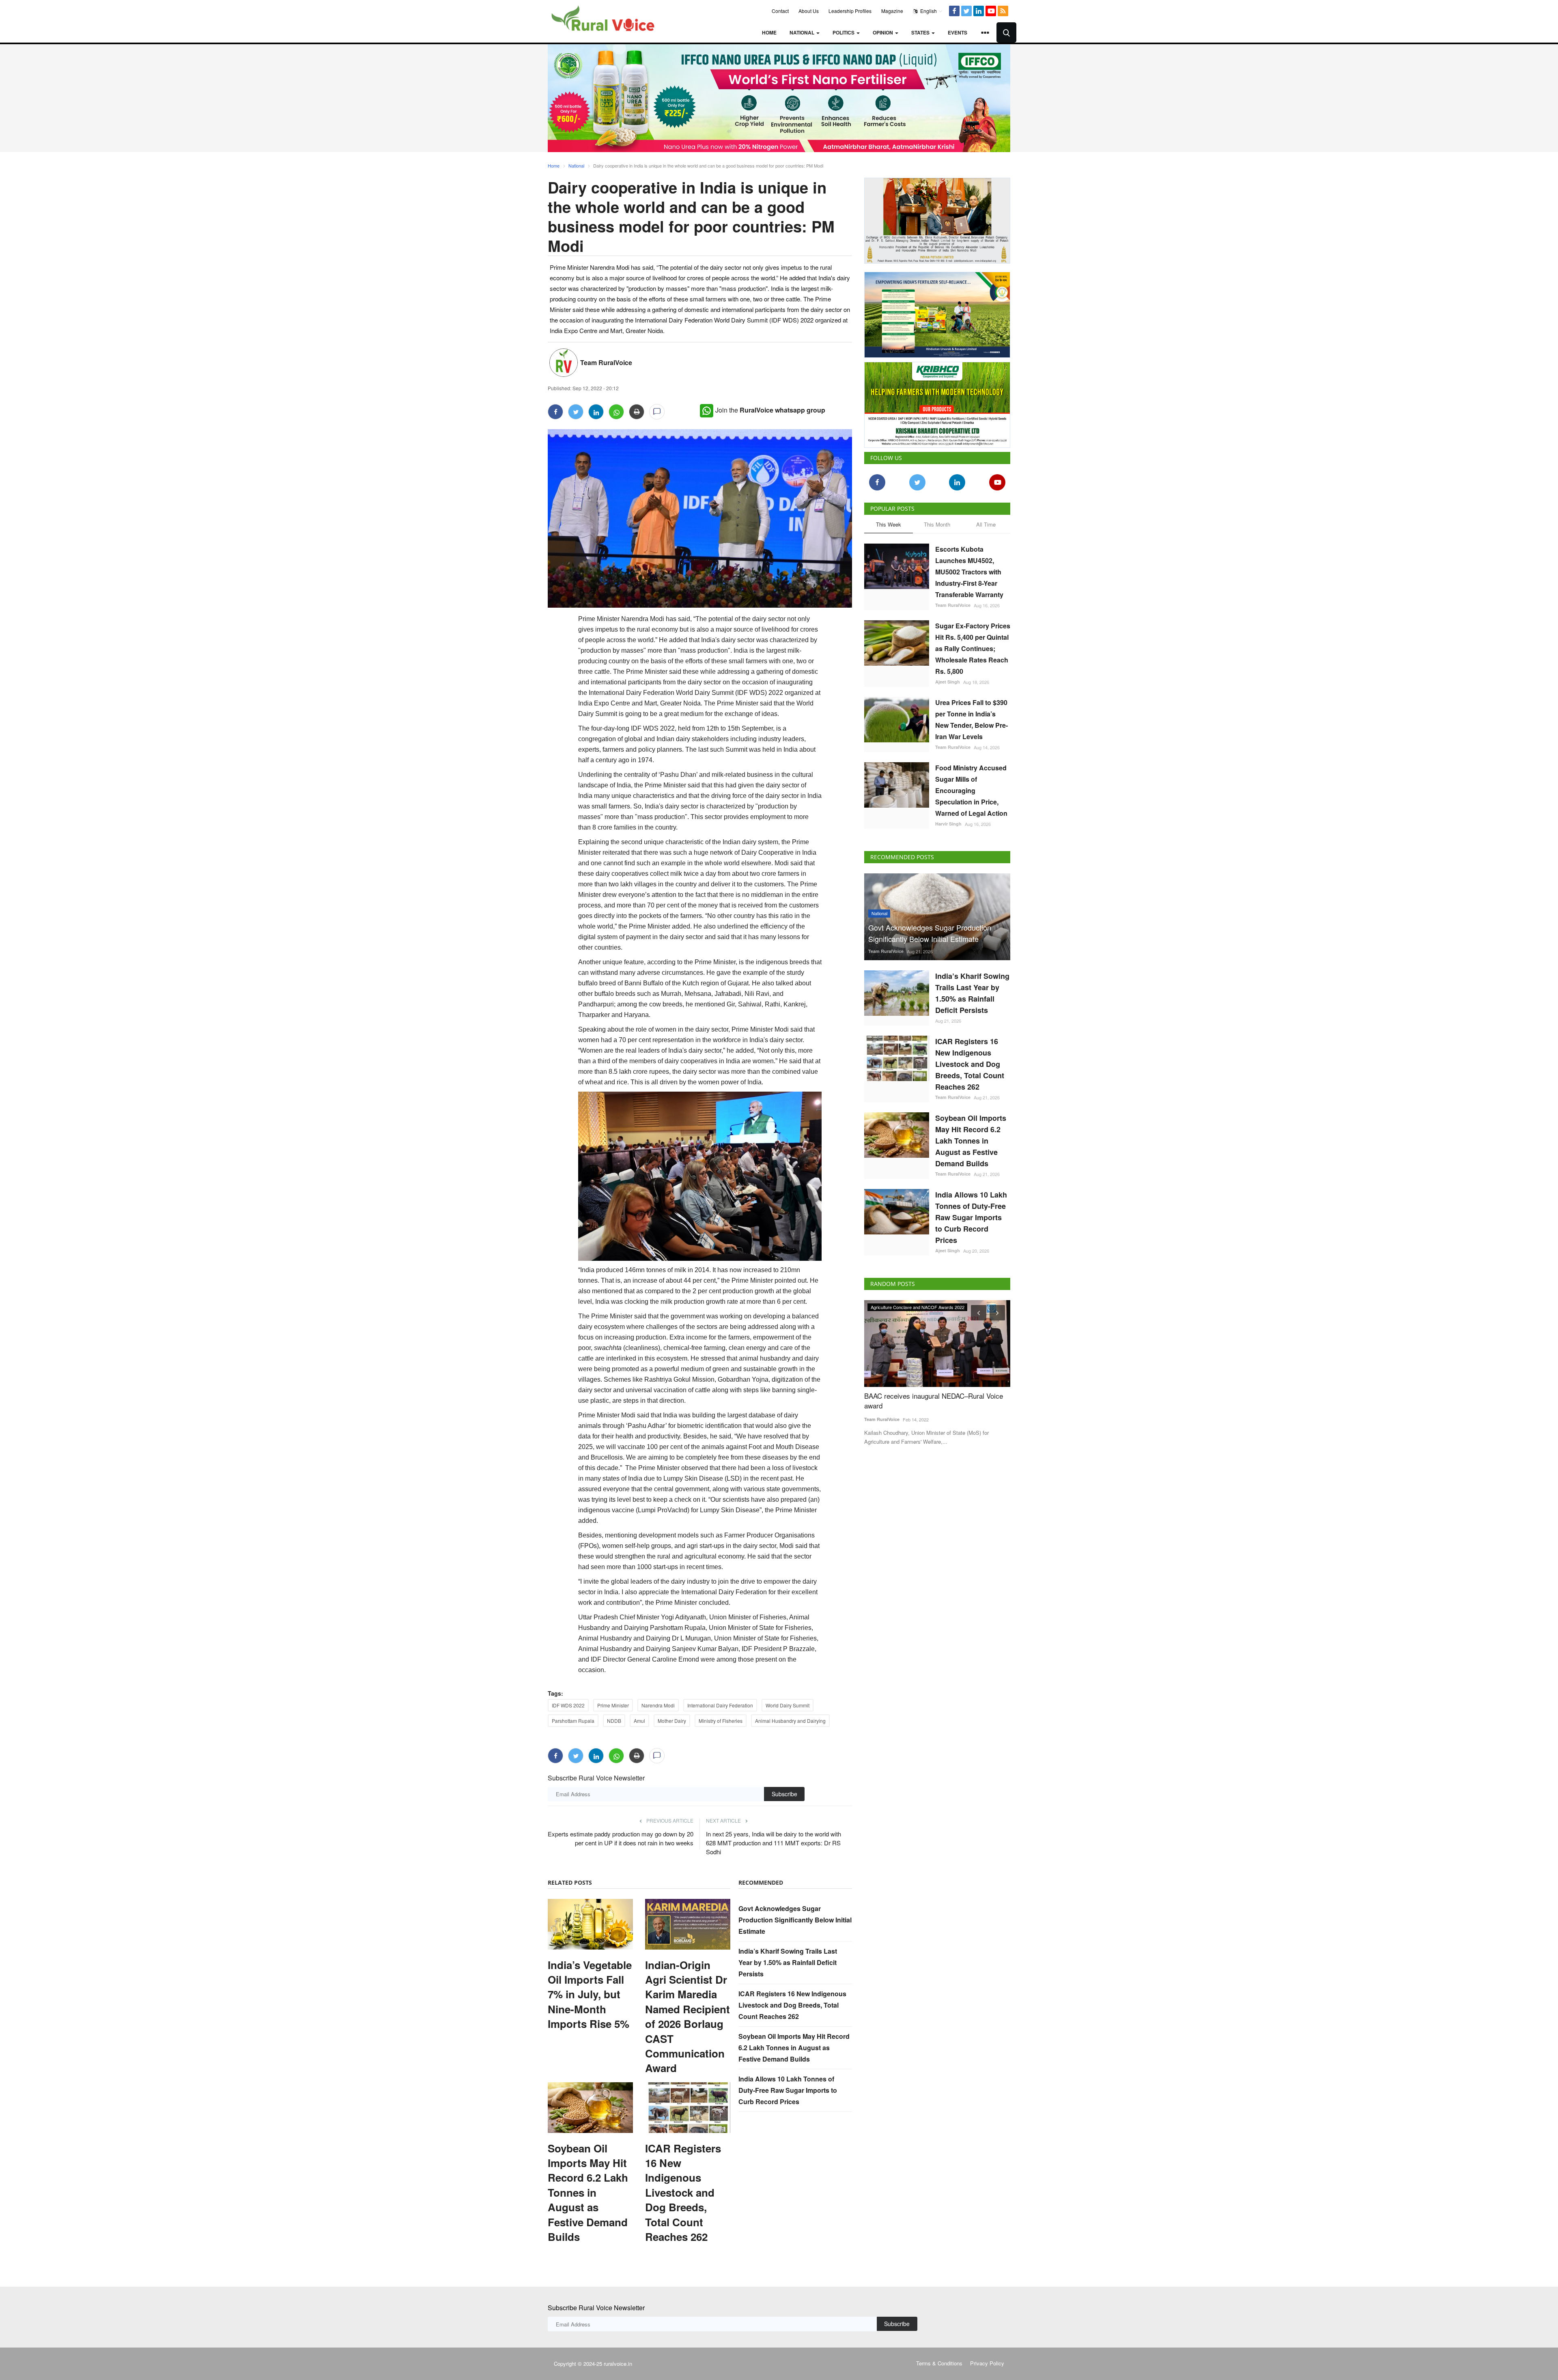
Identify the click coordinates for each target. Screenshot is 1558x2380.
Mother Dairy (672, 1721)
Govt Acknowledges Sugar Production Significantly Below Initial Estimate (795, 1920)
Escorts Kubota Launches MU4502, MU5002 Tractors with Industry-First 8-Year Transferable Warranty (969, 569)
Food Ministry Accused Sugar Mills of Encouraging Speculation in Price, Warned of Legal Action (971, 787)
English (928, 11)
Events (958, 32)
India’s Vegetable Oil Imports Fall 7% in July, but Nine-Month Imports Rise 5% (590, 1995)
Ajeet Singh (948, 678)
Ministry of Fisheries (721, 1721)
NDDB (614, 1721)
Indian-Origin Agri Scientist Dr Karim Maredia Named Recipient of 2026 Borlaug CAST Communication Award (688, 2017)
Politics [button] (844, 32)
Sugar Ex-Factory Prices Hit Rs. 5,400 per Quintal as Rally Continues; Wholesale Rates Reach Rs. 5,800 (973, 645)
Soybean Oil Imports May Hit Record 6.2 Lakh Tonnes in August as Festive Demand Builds (588, 2193)
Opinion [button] (883, 32)
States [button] (921, 32)
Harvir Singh (948, 820)
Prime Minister (613, 1705)
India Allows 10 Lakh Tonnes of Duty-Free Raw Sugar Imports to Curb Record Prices (788, 2090)
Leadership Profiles (850, 11)
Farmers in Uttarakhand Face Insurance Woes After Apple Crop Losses (934, 1397)
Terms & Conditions (939, 2363)
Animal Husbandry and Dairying (790, 1721)
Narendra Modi (658, 1705)
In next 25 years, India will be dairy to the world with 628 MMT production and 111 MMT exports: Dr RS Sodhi (774, 1843)
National (576, 166)
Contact (780, 11)
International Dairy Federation (720, 1705)
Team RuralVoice (606, 362)
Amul (639, 1721)
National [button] (803, 32)
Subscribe (784, 1794)
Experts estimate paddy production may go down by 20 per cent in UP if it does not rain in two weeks (621, 1838)
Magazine (892, 11)
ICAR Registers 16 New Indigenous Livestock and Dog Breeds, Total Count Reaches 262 (683, 2193)
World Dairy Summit (788, 1705)
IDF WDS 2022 (568, 1705)
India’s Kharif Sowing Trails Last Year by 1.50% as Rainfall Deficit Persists (788, 1962)
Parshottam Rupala (573, 1721)
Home (769, 32)
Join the (770, 410)
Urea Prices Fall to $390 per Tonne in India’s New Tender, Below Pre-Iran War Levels (972, 716)
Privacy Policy (987, 2363)
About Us (809, 11)
